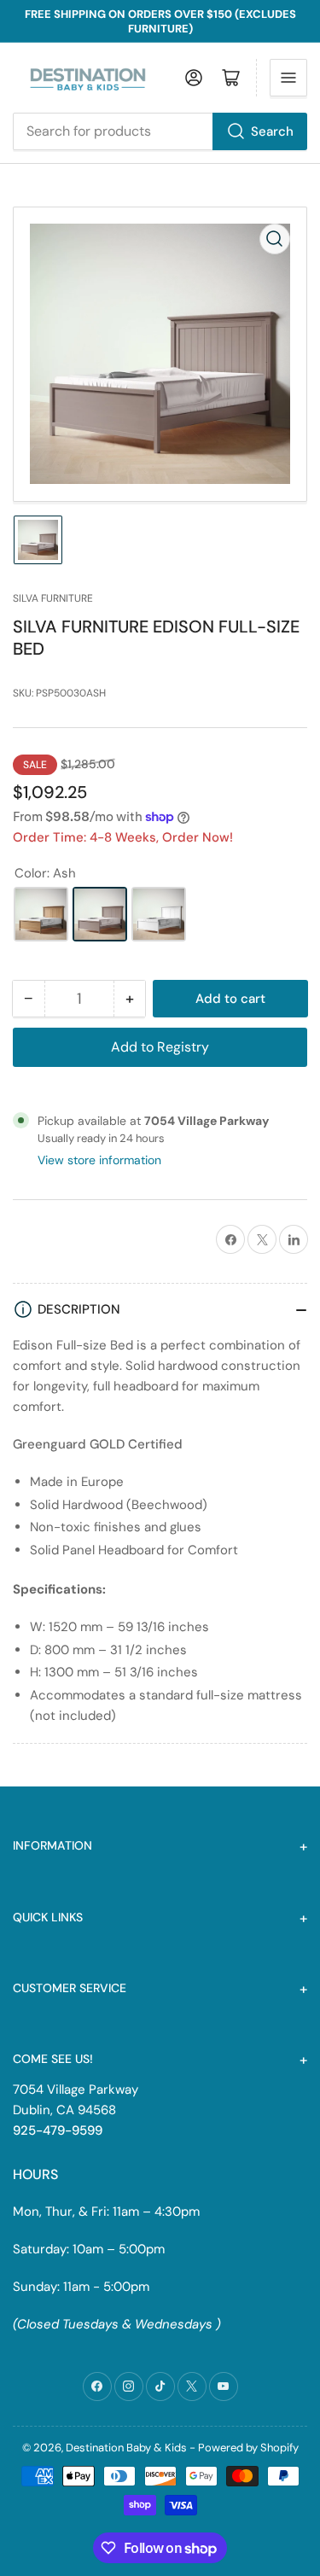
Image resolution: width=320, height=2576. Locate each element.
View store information (99, 1160)
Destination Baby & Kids (126, 2448)
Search (272, 131)
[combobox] (160, 131)
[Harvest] (41, 914)
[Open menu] (288, 78)
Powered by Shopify (248, 2448)
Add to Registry (160, 1047)
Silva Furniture (53, 598)
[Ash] (100, 914)
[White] (159, 914)
